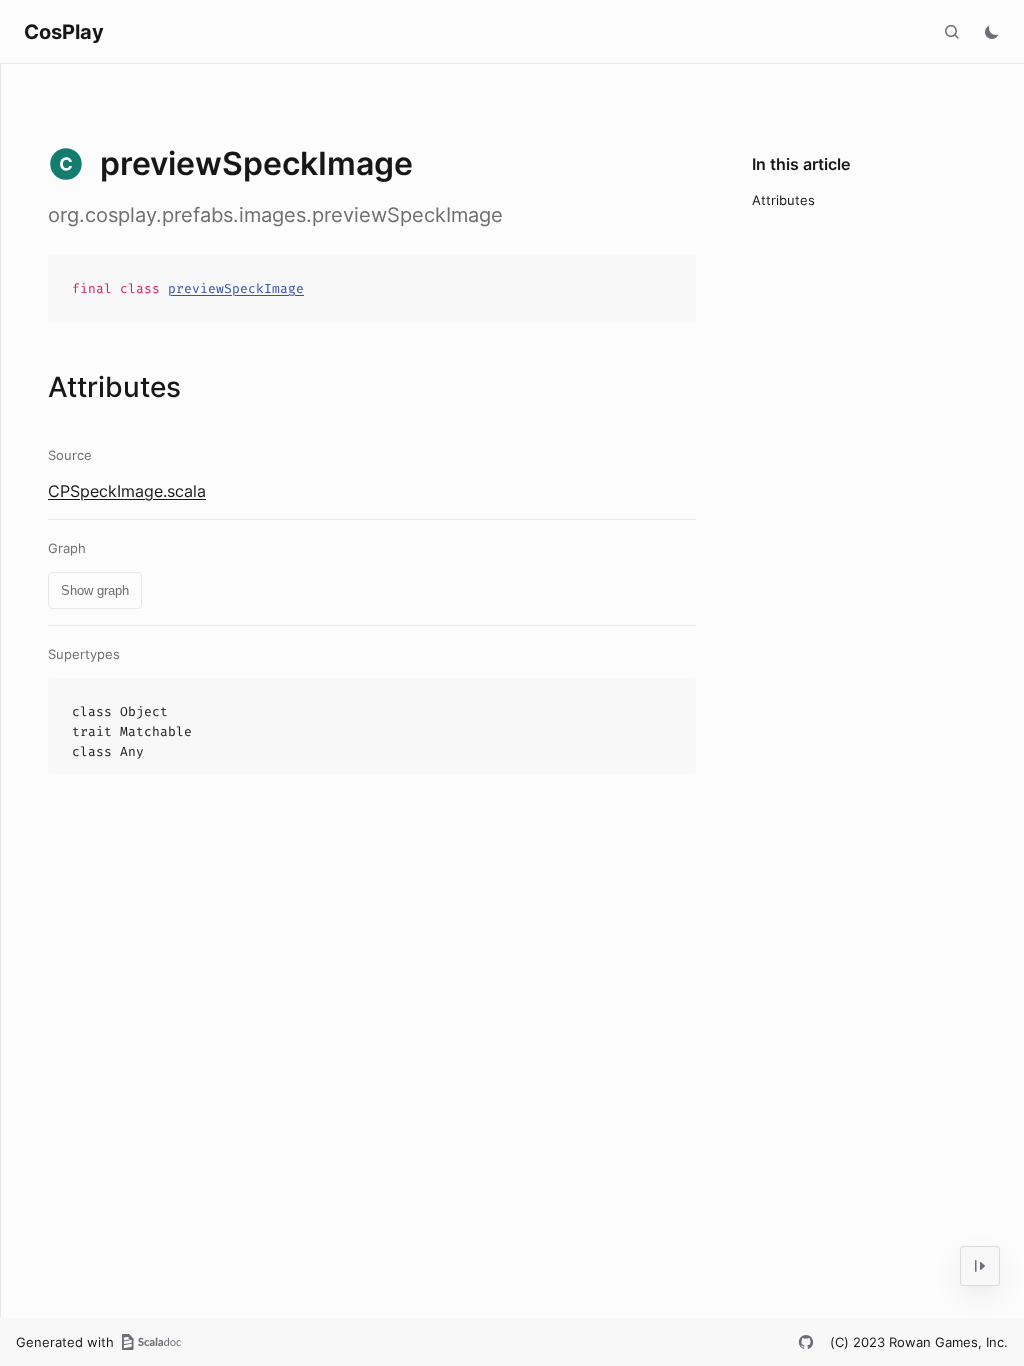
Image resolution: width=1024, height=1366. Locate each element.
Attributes (783, 200)
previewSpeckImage (236, 288)
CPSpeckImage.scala (127, 491)
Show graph (95, 590)
